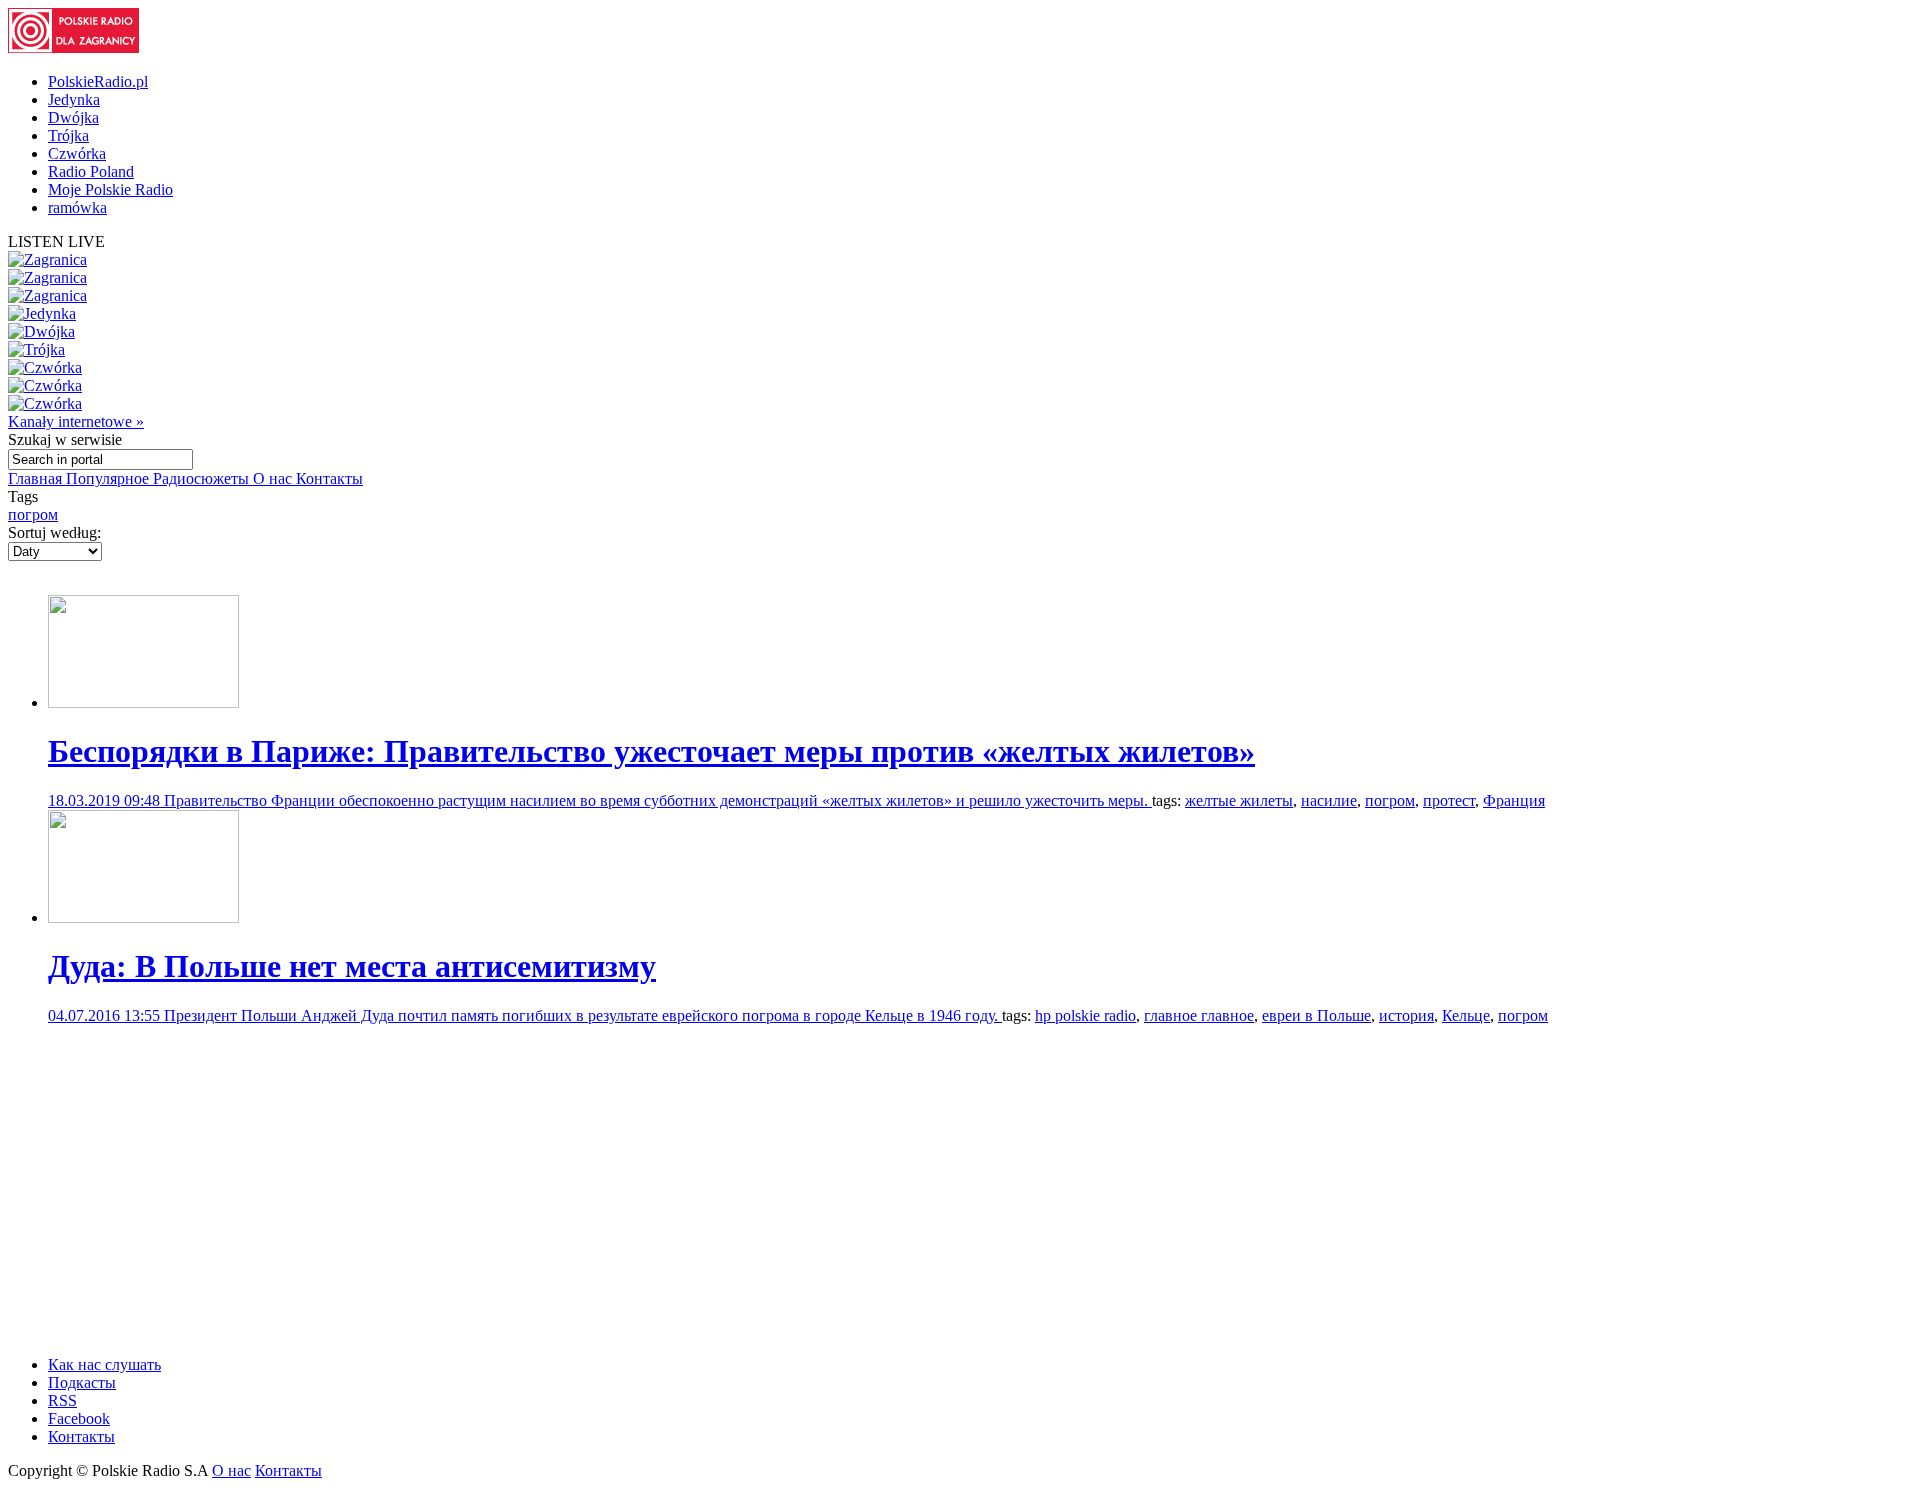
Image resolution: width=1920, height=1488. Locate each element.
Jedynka (74, 99)
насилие (1329, 800)
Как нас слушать (104, 1364)
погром (33, 514)
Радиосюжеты (203, 478)
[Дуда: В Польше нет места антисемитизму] (143, 917)
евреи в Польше (1316, 1015)
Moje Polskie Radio (110, 189)
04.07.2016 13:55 (106, 1015)
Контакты (329, 478)
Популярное (109, 478)
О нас (274, 478)
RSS (62, 1400)
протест (1449, 800)
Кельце (1466, 1015)
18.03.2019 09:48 (106, 800)
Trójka (68, 135)
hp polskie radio (1085, 1015)
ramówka (77, 207)
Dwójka (73, 117)
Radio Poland (91, 171)
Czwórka (77, 153)
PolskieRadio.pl (98, 81)
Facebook (79, 1418)
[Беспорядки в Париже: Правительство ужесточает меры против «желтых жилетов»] (143, 702)
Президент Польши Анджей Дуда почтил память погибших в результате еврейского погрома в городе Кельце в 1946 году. (583, 1015)
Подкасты (82, 1382)
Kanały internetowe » (76, 421)
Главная (37, 478)
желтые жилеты (1239, 800)
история (1406, 1015)
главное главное (1199, 1015)
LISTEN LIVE (56, 241)
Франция (1514, 800)
